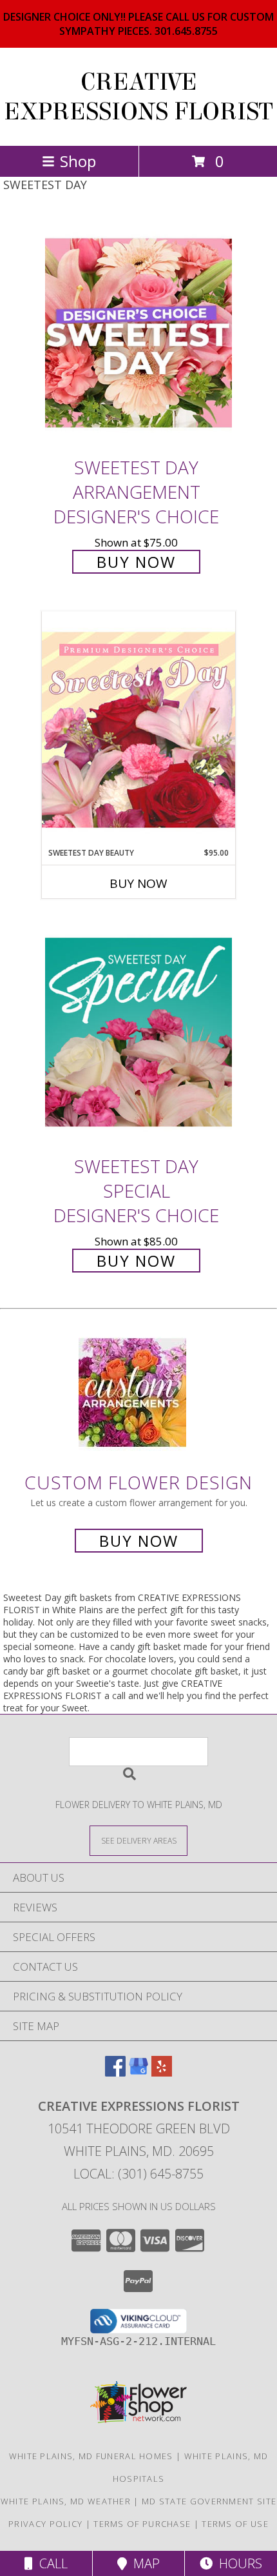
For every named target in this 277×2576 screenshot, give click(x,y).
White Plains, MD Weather (66, 2501)
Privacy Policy (45, 2524)
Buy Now (136, 562)
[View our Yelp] (162, 2072)
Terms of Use (235, 2524)
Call (50, 2563)
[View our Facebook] (115, 2072)
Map (143, 2563)
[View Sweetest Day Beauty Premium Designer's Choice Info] (138, 729)
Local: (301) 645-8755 (138, 2174)
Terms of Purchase (142, 2524)
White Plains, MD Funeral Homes (91, 2456)
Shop (78, 161)
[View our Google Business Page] (138, 2072)
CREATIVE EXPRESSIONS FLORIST (138, 97)
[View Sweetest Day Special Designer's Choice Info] (138, 1032)
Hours (237, 2563)
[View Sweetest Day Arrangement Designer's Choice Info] (138, 333)
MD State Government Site (209, 2501)
